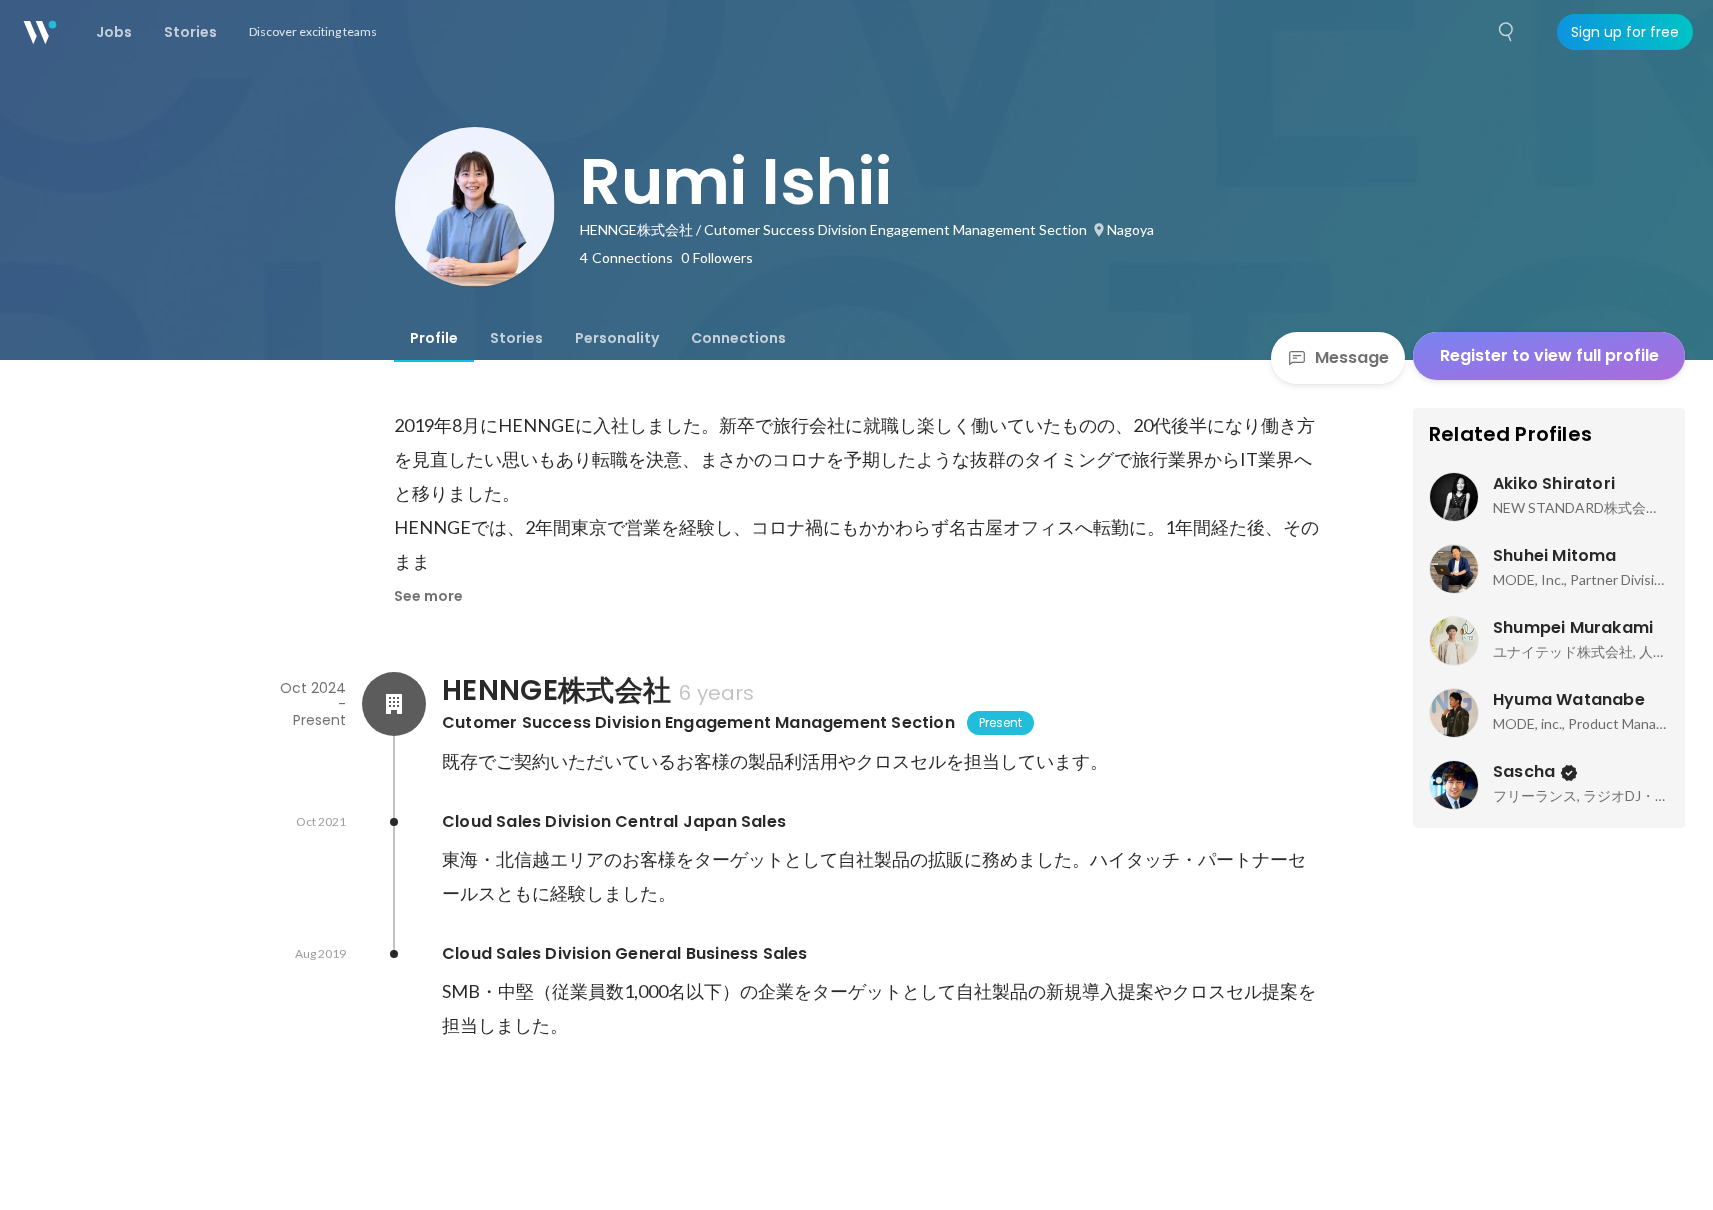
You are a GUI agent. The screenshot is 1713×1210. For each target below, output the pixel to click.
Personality (617, 338)
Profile (434, 338)
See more (428, 596)
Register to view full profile (1549, 355)
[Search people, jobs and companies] (1507, 32)
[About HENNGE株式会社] (394, 704)
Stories (516, 338)
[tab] (434, 338)
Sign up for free (1625, 32)
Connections (738, 338)
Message (1352, 357)
